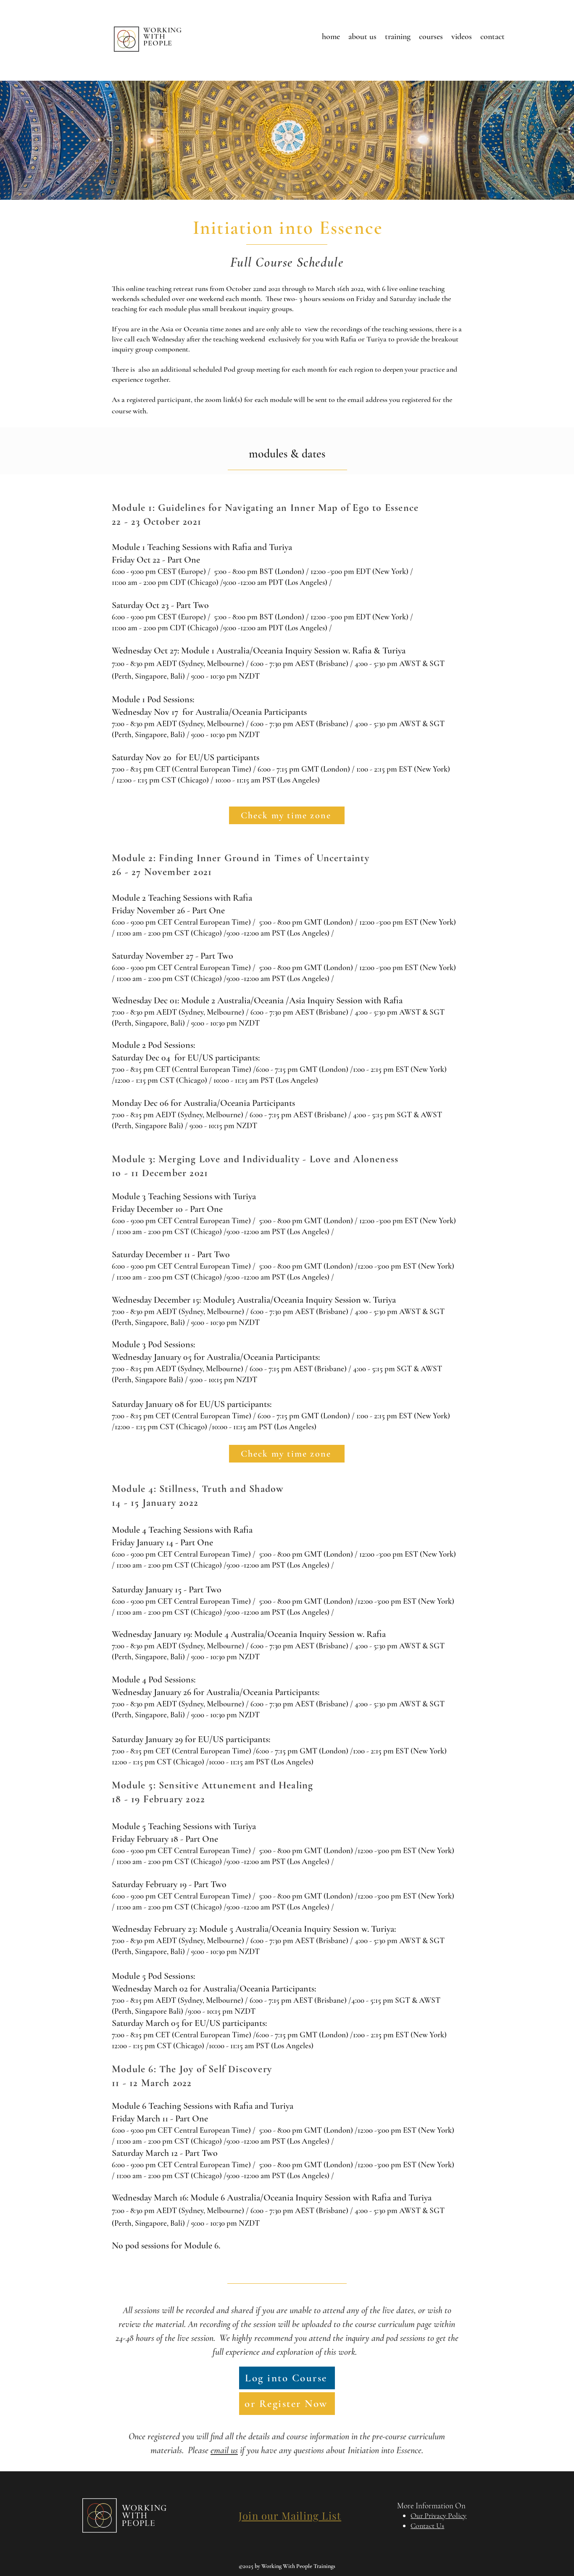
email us (224, 2450)
